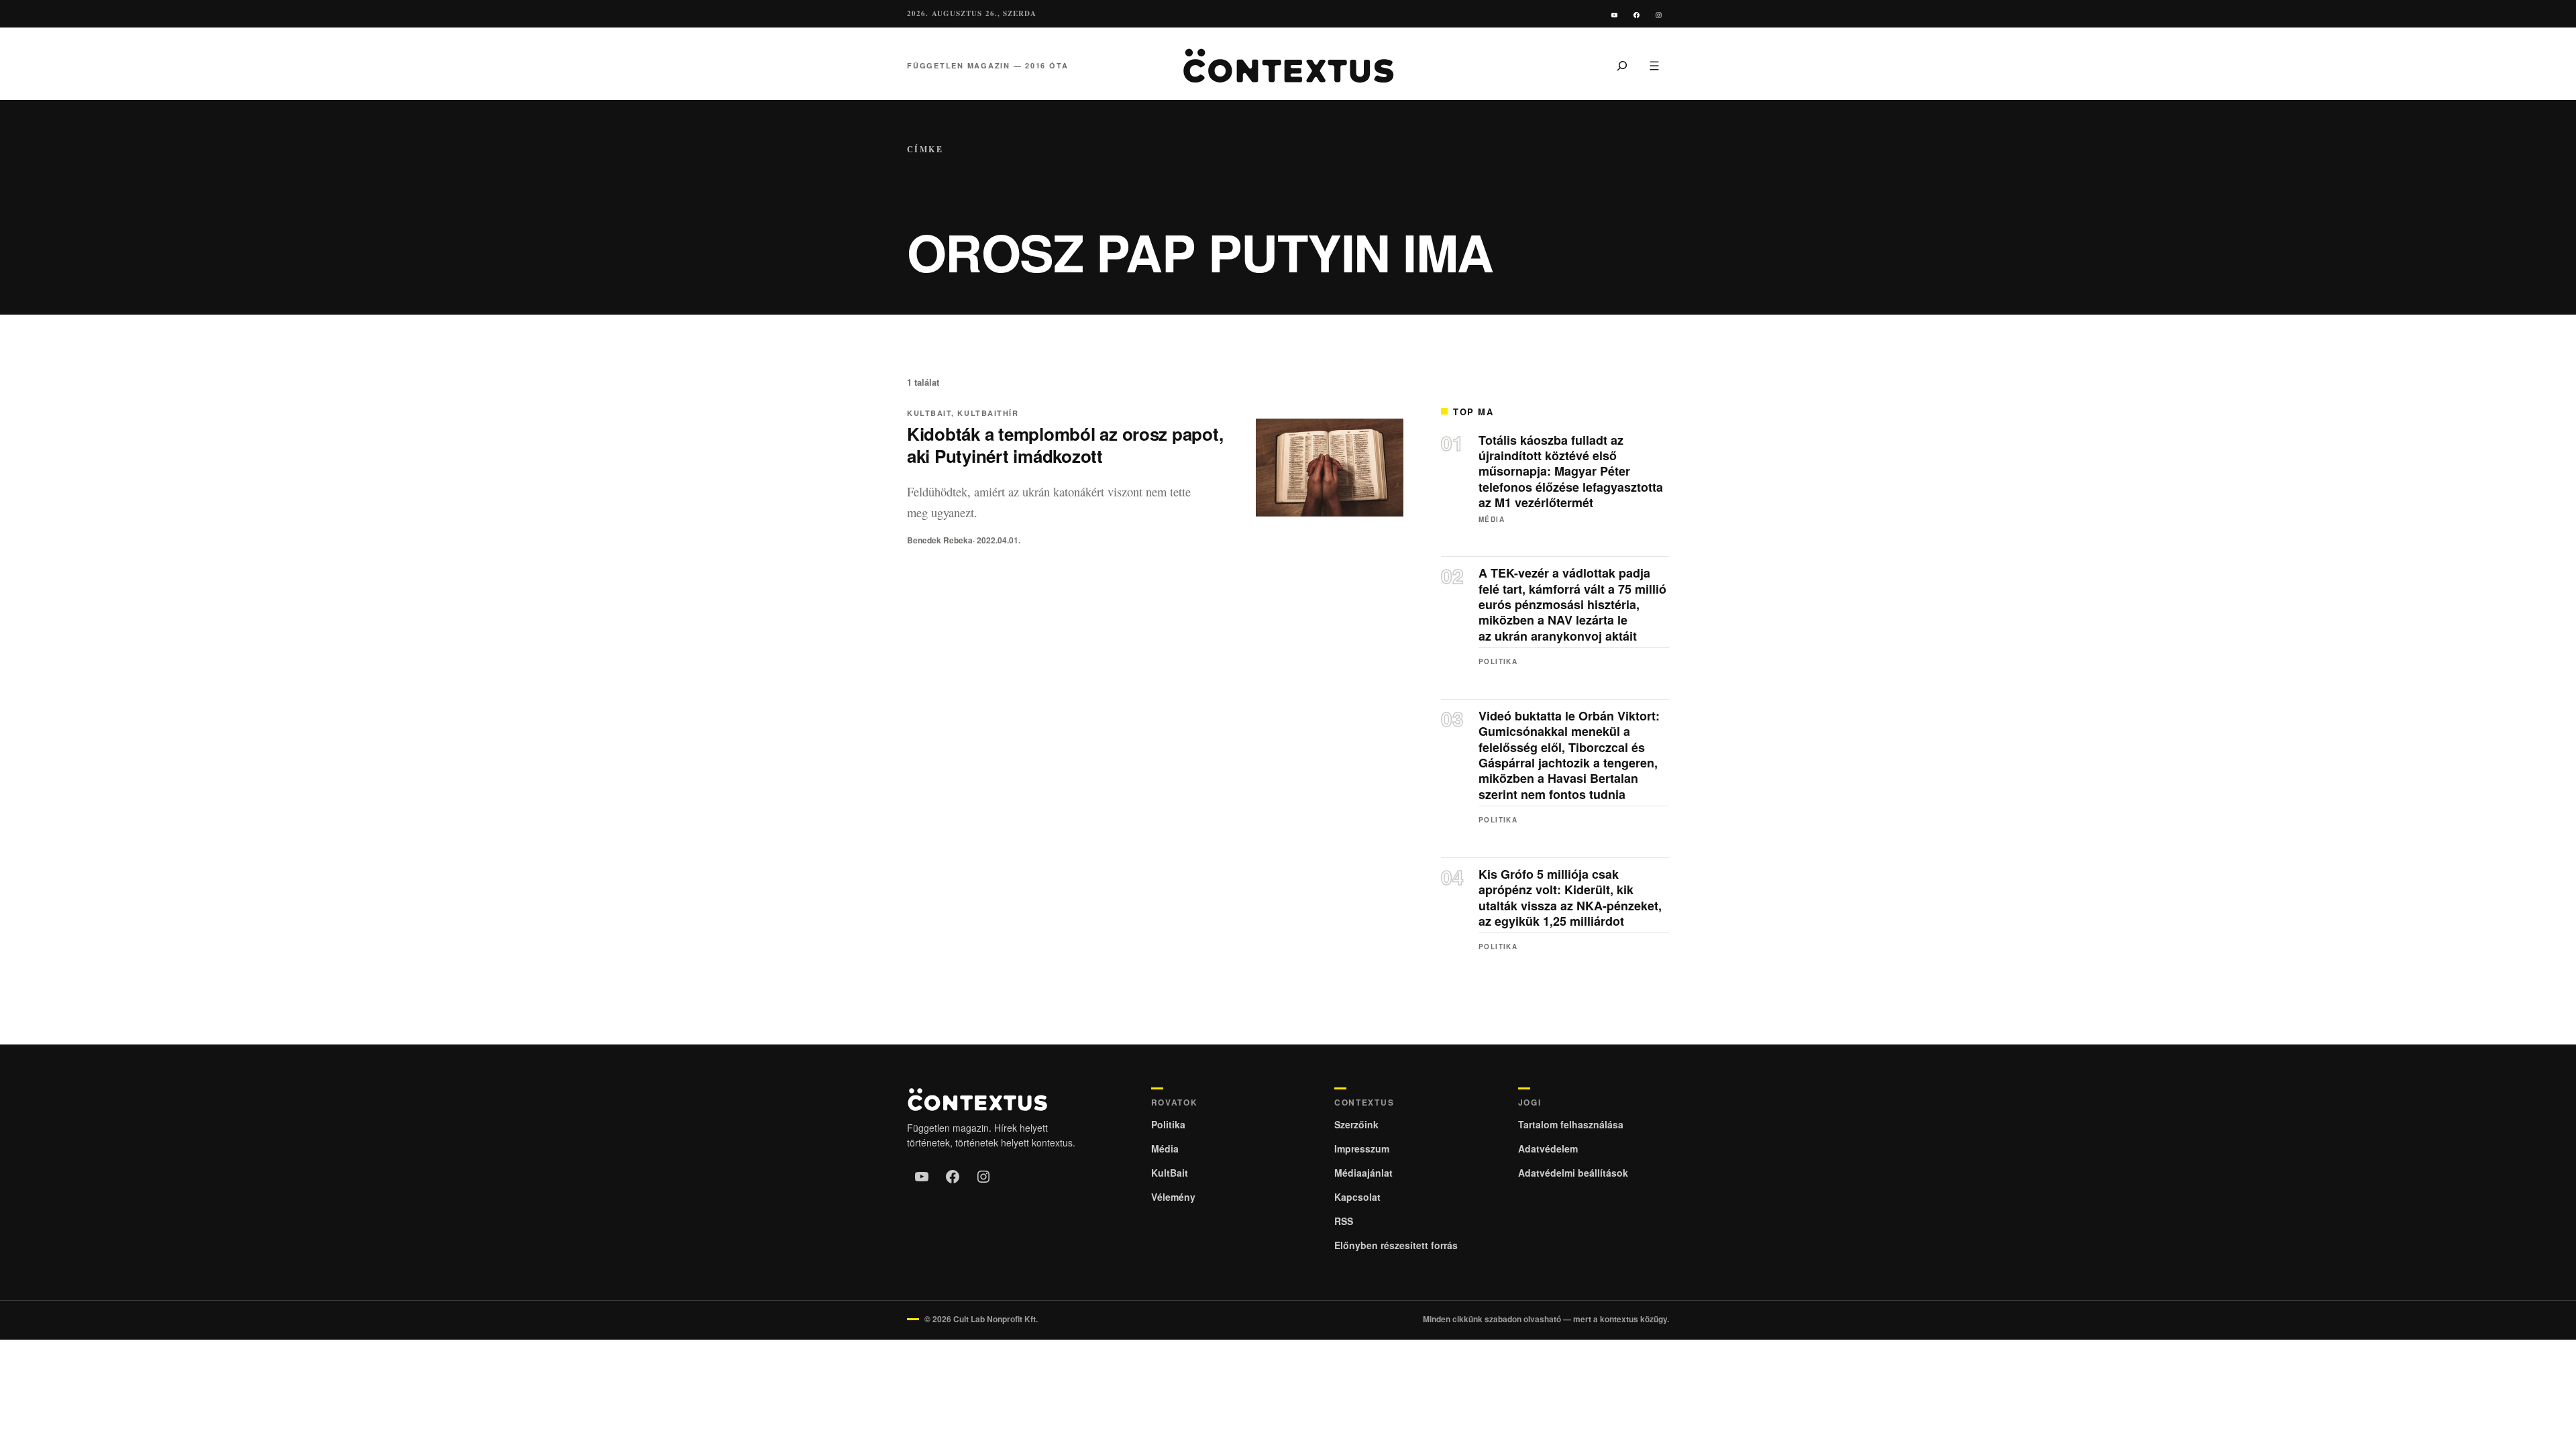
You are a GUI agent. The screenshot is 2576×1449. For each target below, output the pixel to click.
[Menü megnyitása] (1654, 66)
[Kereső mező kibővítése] (1622, 66)
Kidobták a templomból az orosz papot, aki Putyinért (1065, 445)
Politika (1498, 661)
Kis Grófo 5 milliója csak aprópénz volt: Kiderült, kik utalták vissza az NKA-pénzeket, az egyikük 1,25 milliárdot (1570, 898)
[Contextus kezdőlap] (1288, 66)
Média (1492, 519)
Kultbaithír (988, 413)
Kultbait (929, 413)
